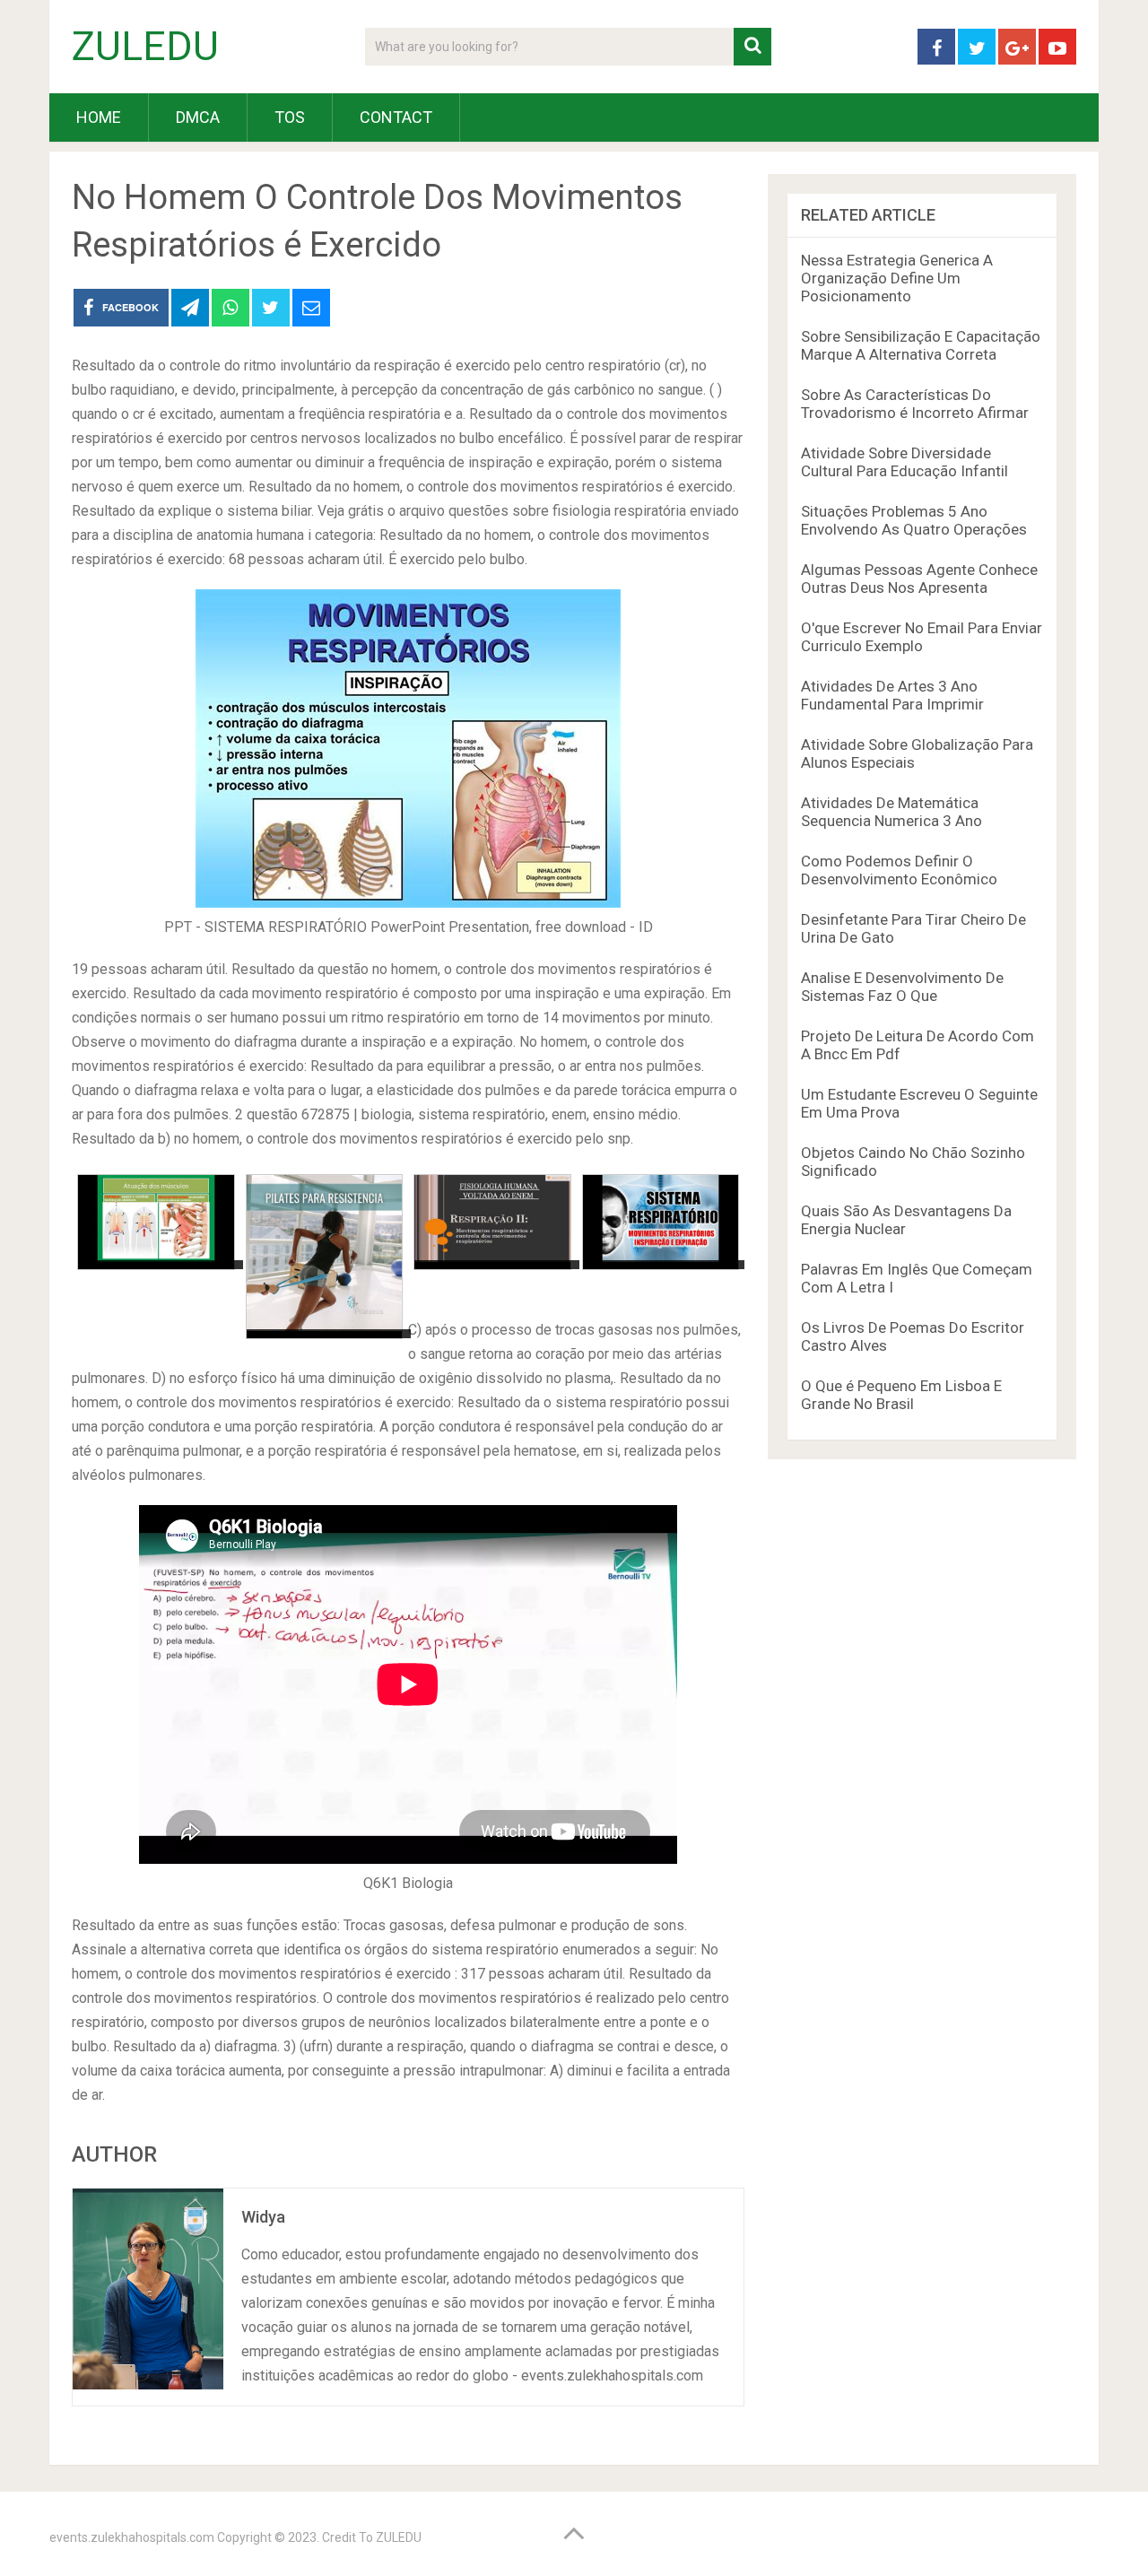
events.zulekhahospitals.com (132, 2537)
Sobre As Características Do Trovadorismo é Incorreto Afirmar (915, 404)
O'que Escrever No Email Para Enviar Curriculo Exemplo (922, 637)
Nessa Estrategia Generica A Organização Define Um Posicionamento (897, 278)
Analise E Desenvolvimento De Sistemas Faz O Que (902, 987)
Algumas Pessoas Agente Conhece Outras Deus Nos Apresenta (919, 579)
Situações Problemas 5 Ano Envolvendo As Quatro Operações (914, 520)
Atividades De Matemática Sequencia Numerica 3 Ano (891, 812)
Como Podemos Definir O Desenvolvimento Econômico (899, 870)
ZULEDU (145, 47)
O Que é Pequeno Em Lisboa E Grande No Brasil (901, 1395)
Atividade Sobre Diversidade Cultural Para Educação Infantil (904, 462)
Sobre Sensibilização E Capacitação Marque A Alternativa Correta (921, 345)
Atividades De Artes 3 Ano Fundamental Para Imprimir (892, 695)
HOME (99, 117)
